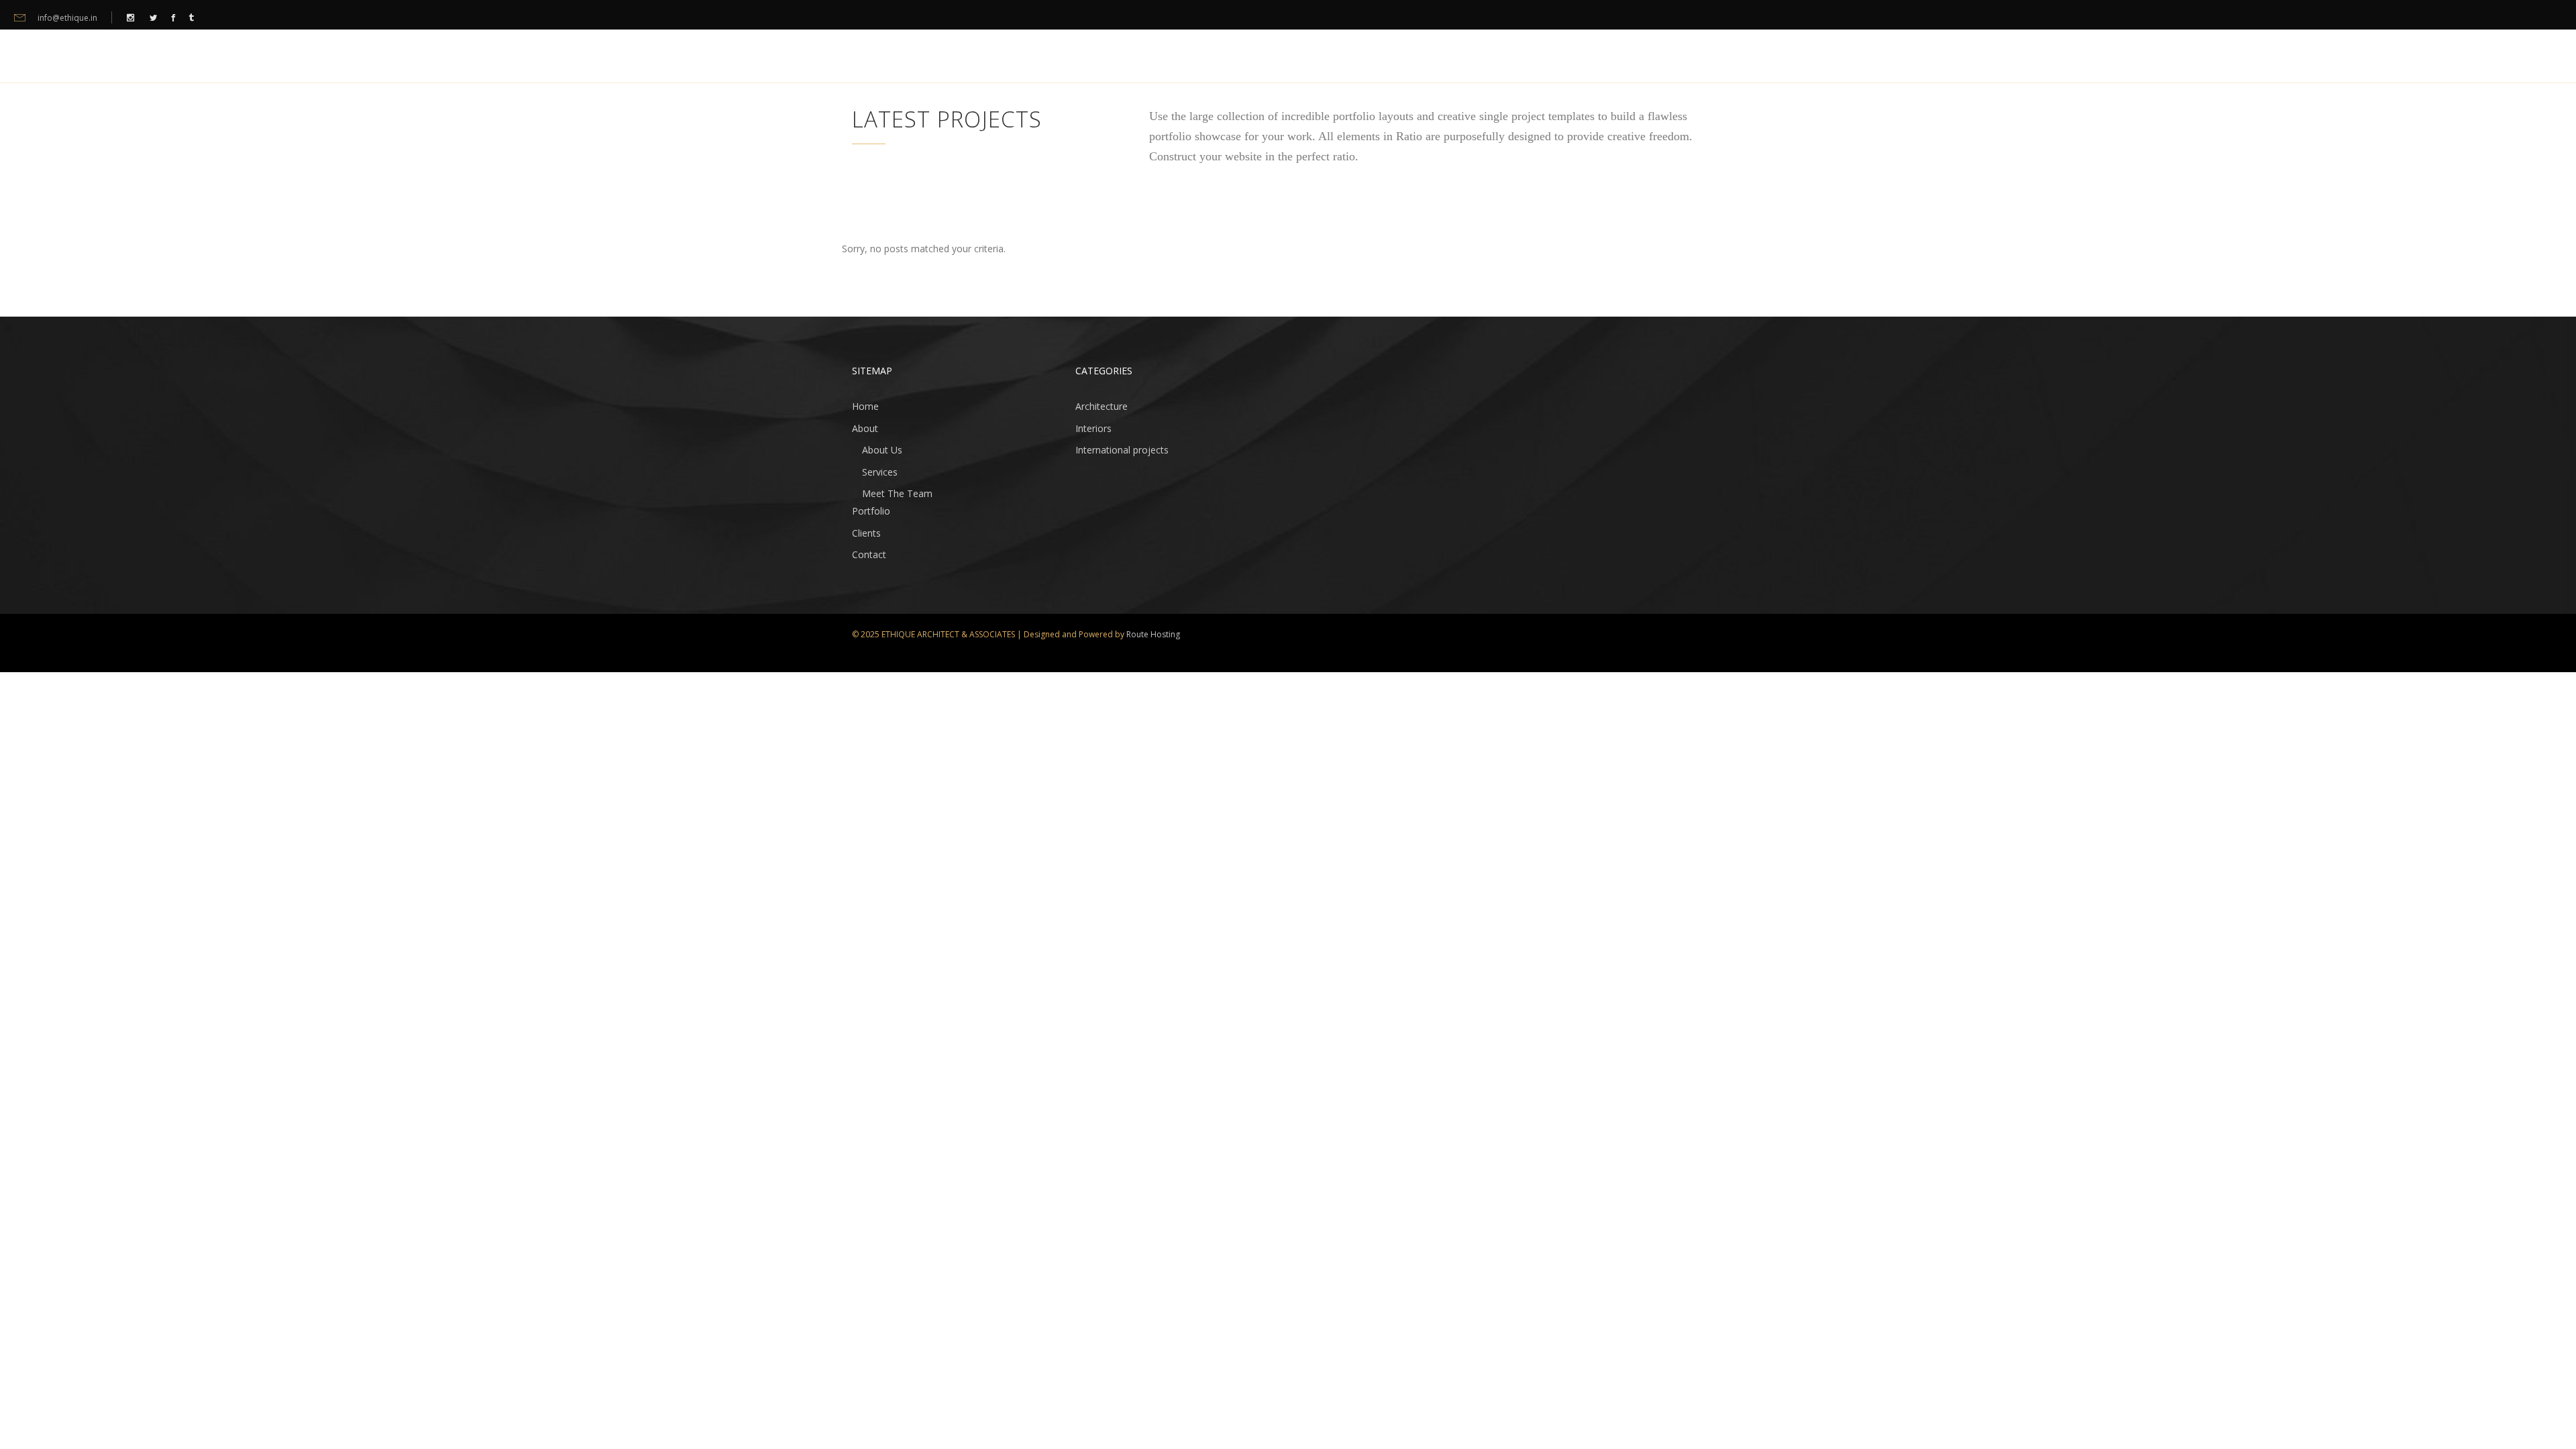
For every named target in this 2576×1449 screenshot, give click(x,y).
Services (880, 472)
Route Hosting (1153, 634)
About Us (882, 450)
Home (865, 406)
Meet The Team (897, 493)
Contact (869, 554)
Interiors (1093, 428)
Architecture (1102, 406)
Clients (866, 533)
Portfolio (871, 511)
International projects (1122, 450)
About (865, 428)
